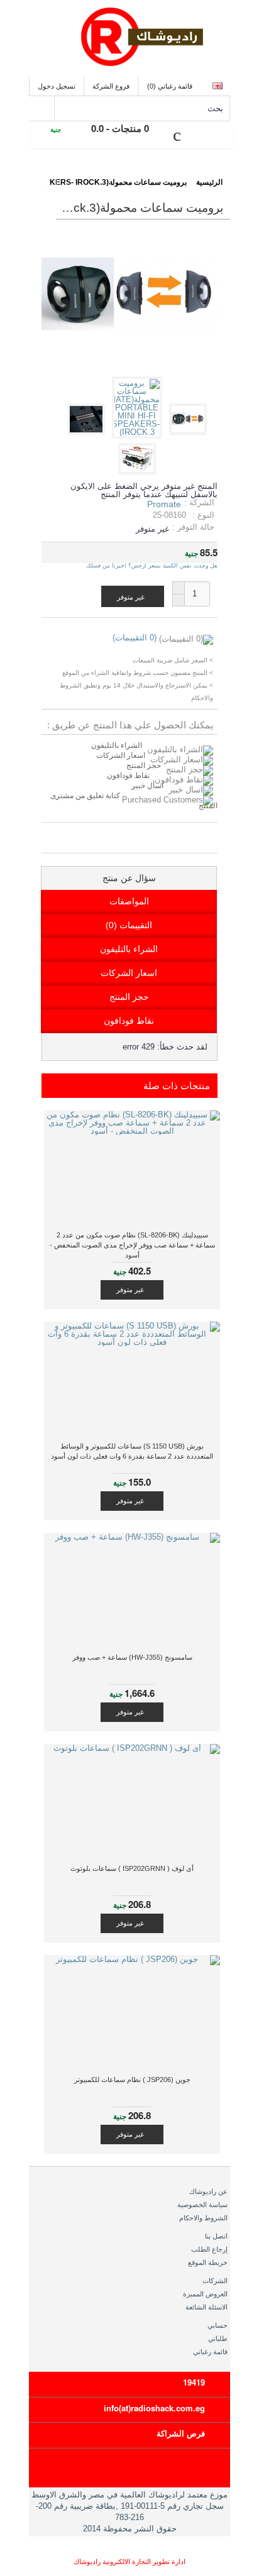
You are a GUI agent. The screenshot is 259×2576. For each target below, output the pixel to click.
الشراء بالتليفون (117, 745)
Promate (164, 504)
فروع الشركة (111, 86)
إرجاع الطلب (209, 2249)
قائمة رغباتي (210, 2352)
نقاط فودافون (128, 776)
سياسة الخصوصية (202, 2205)
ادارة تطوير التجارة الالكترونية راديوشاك (129, 2562)
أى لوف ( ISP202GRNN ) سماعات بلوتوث (132, 1868)
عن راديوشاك (208, 2191)
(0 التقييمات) (135, 638)
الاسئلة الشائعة (207, 2307)
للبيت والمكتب (30, 174)
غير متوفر (130, 1290)
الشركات (215, 2281)
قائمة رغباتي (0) (170, 86)
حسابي (218, 2325)
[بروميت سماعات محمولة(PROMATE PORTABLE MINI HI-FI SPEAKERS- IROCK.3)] (190, 432)
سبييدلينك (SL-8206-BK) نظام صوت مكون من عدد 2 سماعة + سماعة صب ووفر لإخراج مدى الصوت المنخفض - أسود (132, 1245)
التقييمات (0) (129, 925)
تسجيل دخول (57, 86)
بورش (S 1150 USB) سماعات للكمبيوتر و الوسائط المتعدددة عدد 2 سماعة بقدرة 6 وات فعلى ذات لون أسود (132, 1451)
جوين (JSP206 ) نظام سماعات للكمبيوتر (132, 2080)
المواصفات (129, 901)
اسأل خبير (147, 786)
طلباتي (218, 2338)
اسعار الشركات (121, 755)
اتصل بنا (216, 2236)
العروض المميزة (205, 2294)
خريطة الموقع (208, 2262)
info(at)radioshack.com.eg (154, 2408)
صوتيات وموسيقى (144, 174)
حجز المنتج (144, 765)
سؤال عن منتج (129, 878)
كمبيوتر (84, 174)
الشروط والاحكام (203, 2218)
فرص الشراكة (181, 2433)
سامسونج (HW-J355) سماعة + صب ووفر (132, 1657)
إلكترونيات (204, 174)
